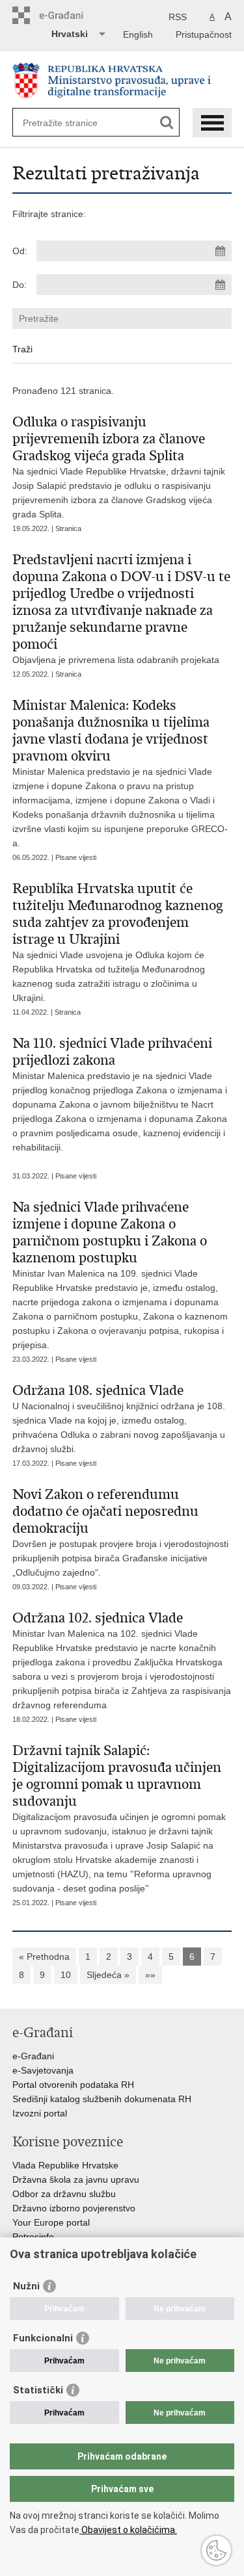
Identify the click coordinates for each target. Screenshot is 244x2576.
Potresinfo (33, 2237)
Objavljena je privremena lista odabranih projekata (121, 608)
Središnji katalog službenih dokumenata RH (102, 2099)
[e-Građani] (68, 15)
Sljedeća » (108, 1975)
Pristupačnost (204, 34)
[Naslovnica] (122, 80)
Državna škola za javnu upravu (76, 2179)
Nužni (26, 2286)
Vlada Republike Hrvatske (65, 2165)
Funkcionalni (43, 2338)
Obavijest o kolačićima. (128, 2530)
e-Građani (33, 2056)
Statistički (38, 2390)
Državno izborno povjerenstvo (74, 2208)
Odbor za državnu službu (64, 2194)
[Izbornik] (212, 123)
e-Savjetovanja (43, 2070)
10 (66, 1975)
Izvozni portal (40, 2113)
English (138, 34)
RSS (178, 17)
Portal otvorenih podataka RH (73, 2085)
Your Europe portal (51, 2222)
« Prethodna (44, 1957)
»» (150, 1975)
